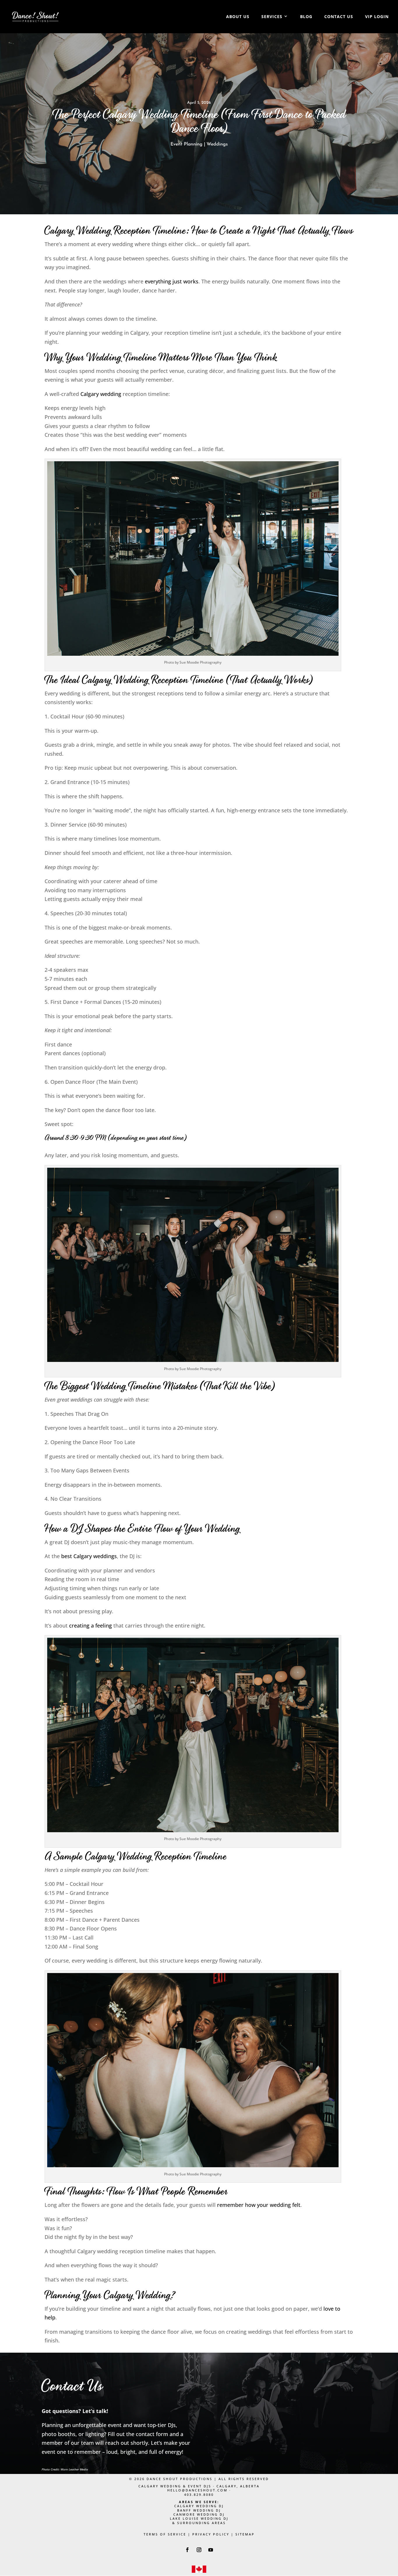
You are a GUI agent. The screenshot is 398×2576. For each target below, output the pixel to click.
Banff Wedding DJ (199, 2510)
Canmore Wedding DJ (199, 2514)
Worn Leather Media (74, 2469)
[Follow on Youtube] (211, 2550)
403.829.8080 (199, 2495)
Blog (306, 17)
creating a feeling (90, 1625)
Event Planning (186, 144)
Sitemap (245, 2534)
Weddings (217, 144)
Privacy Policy (211, 2534)
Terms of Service (165, 2534)
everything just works (172, 281)
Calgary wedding (101, 394)
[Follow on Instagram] (199, 2550)
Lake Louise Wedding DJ (199, 2518)
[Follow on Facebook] (187, 2550)
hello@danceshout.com (197, 2490)
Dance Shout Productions (179, 2479)
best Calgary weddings (89, 1556)
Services (272, 17)
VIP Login (377, 17)
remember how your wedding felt (259, 2205)
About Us (238, 17)
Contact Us (339, 17)
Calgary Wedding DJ (199, 2506)
